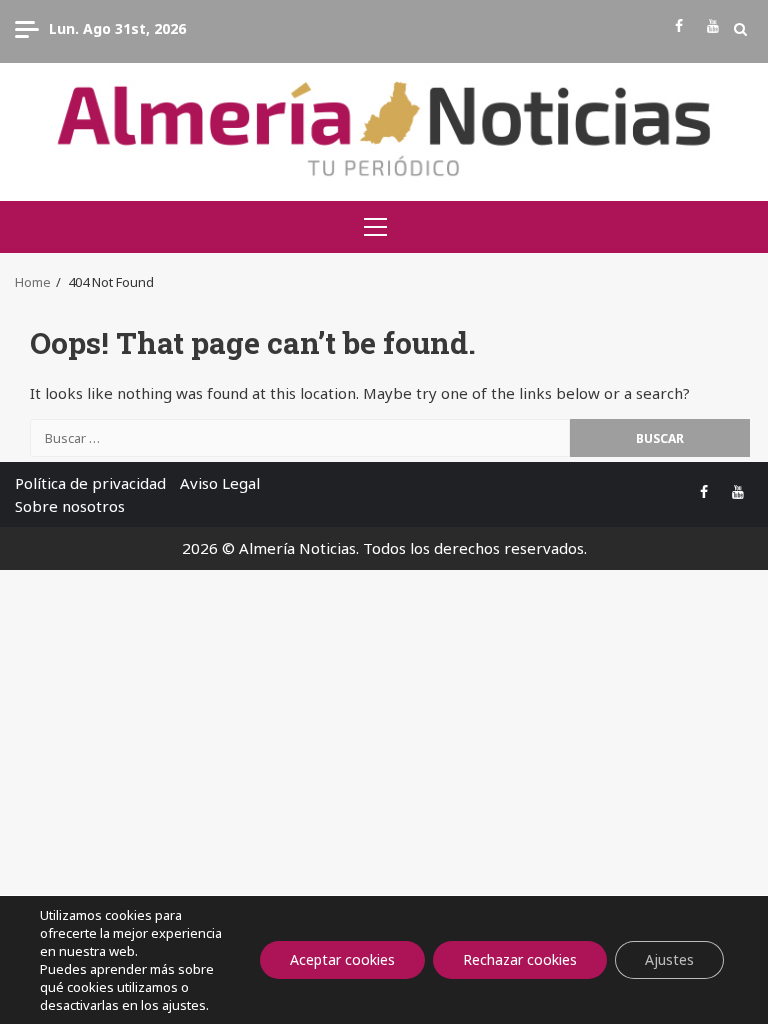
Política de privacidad (90, 483)
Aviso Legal (220, 483)
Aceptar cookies (342, 959)
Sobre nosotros (70, 506)
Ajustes (669, 959)
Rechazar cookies (520, 959)
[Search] (740, 29)
